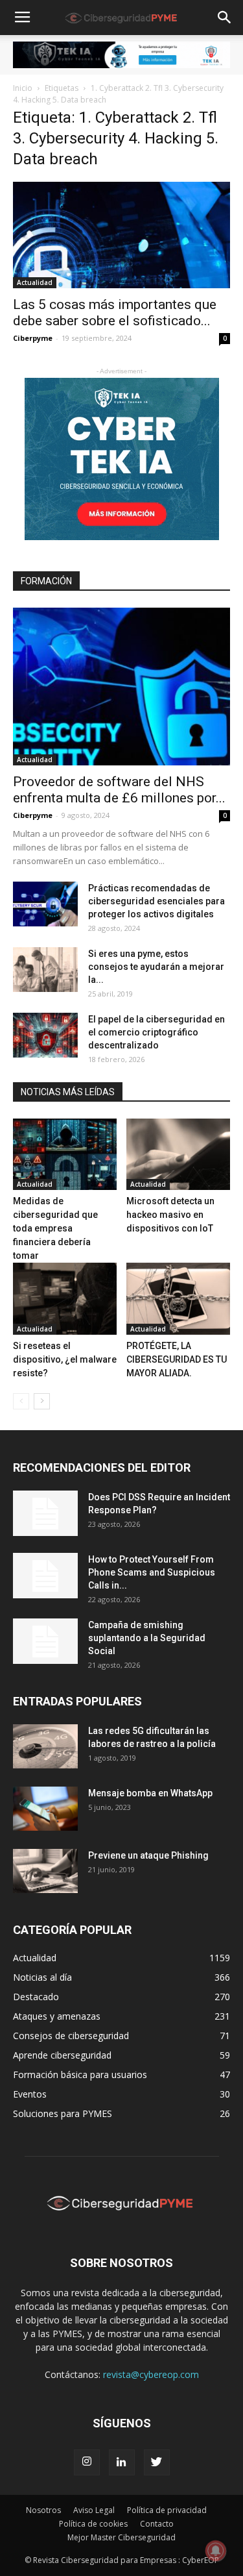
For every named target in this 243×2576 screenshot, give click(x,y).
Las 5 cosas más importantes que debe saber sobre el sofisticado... (115, 313)
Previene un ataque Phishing (148, 1855)
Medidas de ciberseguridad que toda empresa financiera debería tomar (55, 1228)
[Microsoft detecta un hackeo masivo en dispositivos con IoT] (178, 1154)
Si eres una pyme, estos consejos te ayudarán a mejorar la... (156, 967)
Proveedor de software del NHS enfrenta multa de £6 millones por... (119, 790)
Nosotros (43, 2510)
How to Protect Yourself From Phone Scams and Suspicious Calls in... (152, 1572)
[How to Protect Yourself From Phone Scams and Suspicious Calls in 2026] (45, 1576)
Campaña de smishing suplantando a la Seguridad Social (147, 1638)
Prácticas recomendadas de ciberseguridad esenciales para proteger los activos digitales (156, 901)
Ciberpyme (33, 338)
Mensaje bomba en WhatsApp (150, 1793)
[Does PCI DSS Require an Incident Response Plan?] (45, 1513)
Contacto (157, 2524)
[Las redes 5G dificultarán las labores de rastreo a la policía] (45, 1747)
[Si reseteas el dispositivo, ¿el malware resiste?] (65, 1298)
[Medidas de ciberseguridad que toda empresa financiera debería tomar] (65, 1154)
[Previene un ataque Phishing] (45, 1871)
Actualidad (35, 282)
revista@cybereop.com (151, 2374)
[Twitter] (157, 2462)
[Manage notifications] (216, 2551)
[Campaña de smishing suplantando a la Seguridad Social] (45, 1641)
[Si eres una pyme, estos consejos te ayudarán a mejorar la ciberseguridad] (45, 970)
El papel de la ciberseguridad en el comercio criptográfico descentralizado (156, 1032)
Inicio (23, 88)
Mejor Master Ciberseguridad (121, 2537)
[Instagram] (87, 2462)
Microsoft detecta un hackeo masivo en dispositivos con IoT (170, 1215)
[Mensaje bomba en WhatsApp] (45, 1809)
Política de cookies (93, 2524)
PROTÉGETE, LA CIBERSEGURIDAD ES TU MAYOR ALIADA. (177, 1359)
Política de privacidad (167, 2510)
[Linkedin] (122, 2462)
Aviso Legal (94, 2510)
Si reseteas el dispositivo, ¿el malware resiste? (65, 1359)
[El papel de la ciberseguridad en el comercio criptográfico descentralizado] (45, 1035)
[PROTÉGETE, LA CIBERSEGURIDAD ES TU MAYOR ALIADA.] (178, 1298)
